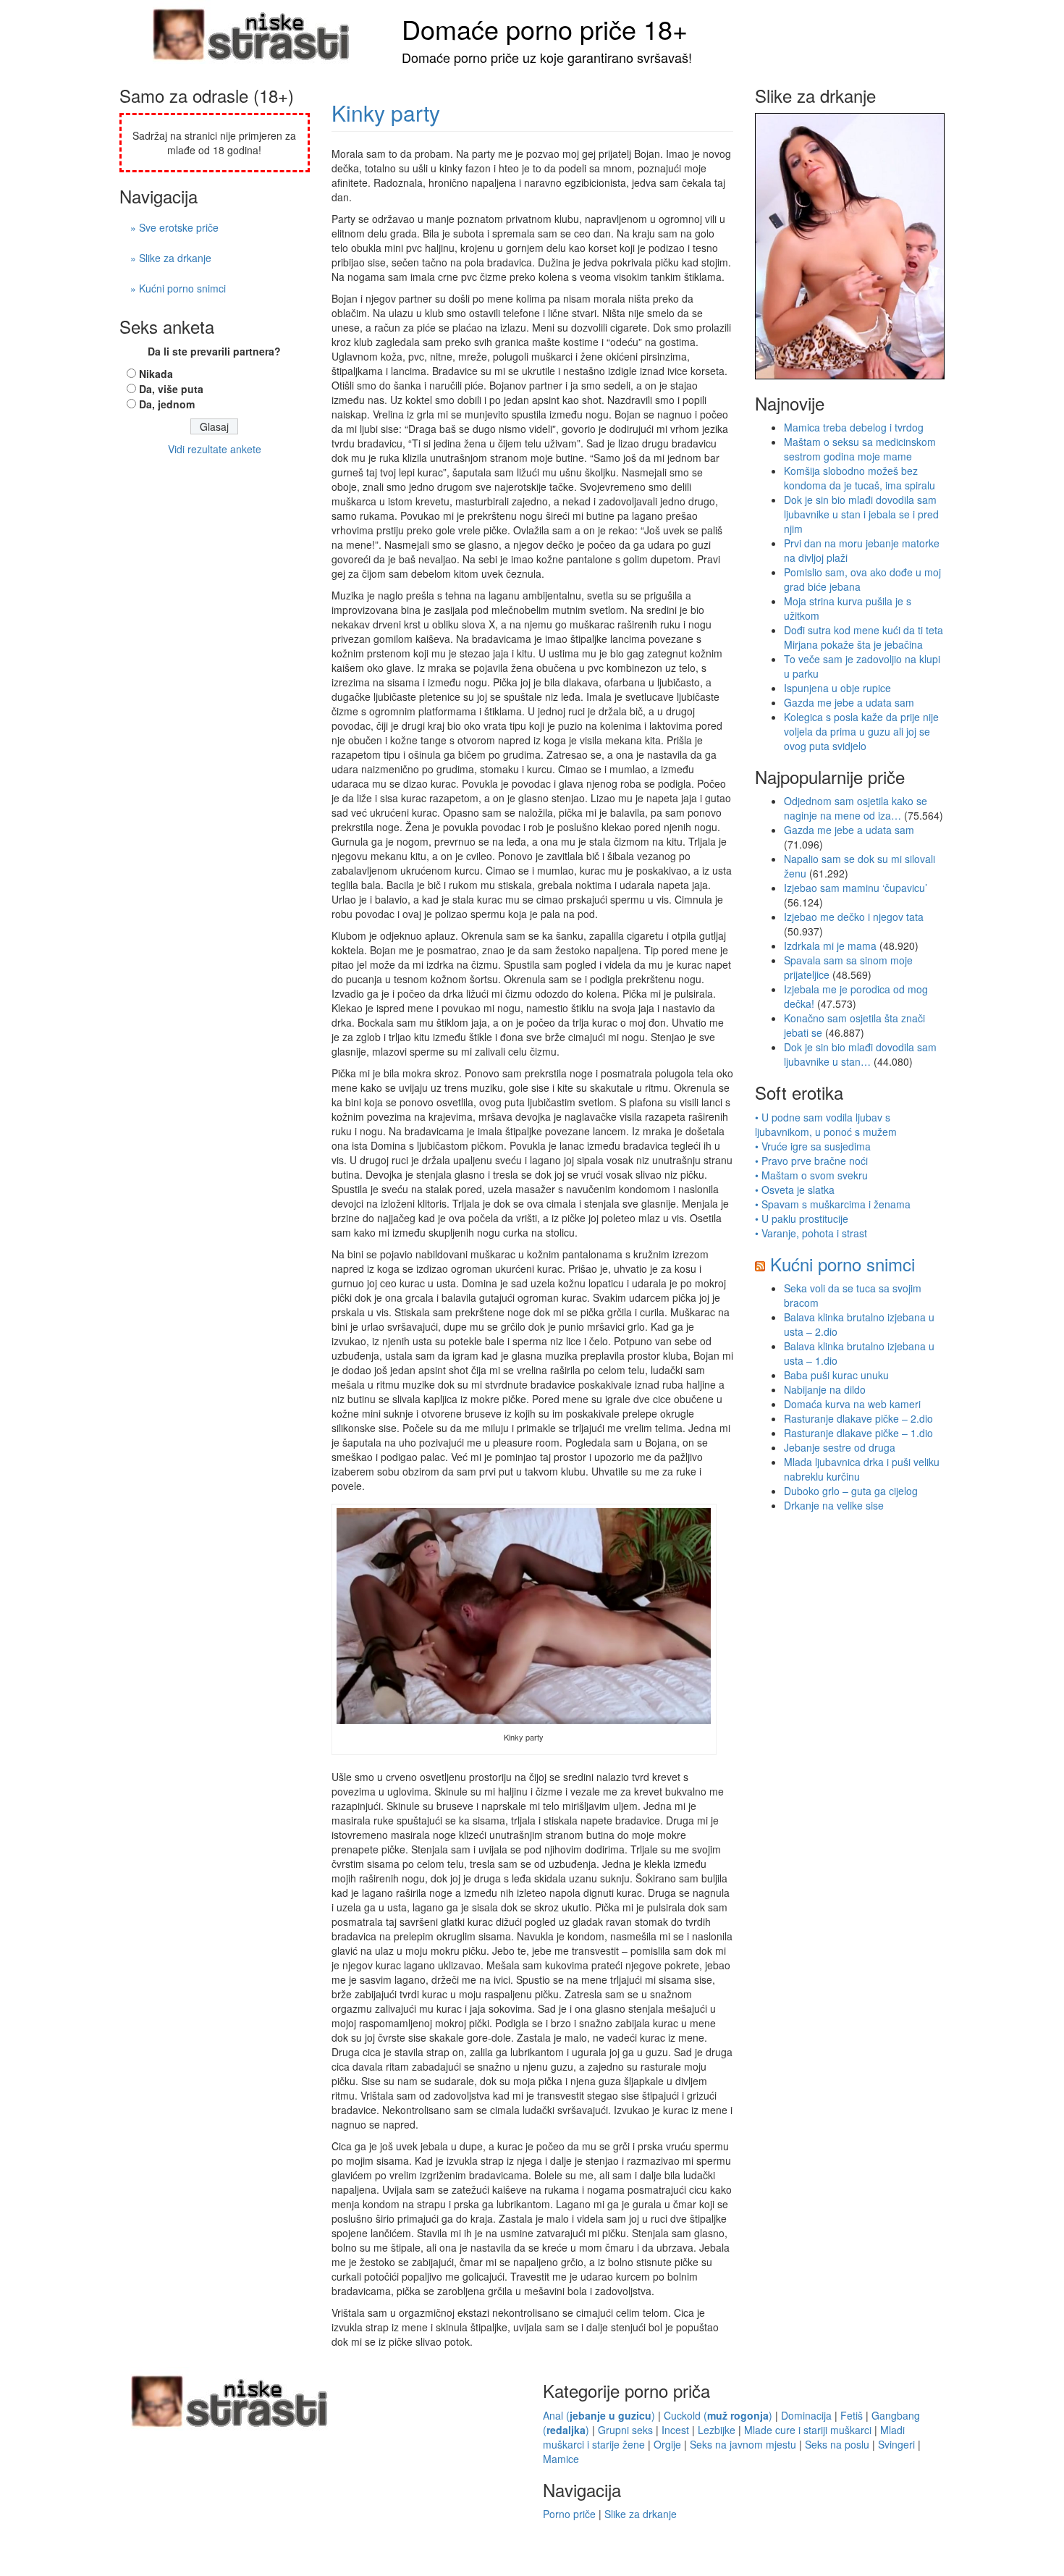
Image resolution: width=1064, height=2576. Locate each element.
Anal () (599, 2415)
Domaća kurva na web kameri (852, 1404)
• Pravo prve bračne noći (811, 1161)
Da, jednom (167, 404)
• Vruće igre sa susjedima (813, 1146)
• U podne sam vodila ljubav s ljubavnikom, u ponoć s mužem (826, 1124)
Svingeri (896, 2444)
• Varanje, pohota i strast (811, 1233)
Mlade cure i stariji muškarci (808, 2430)
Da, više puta (171, 389)
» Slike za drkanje (171, 258)
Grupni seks (625, 2430)
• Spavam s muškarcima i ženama (833, 1204)
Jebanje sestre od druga (840, 1447)
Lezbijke (717, 2430)
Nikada (156, 374)
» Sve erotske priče (174, 227)
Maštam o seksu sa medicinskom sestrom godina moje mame (860, 449)
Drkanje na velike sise (834, 1505)
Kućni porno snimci (843, 1264)
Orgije (667, 2444)
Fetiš (852, 2415)
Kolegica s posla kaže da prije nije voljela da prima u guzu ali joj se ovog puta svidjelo (861, 731)
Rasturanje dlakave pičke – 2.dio (858, 1418)
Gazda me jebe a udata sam (849, 702)
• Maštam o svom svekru (811, 1175)
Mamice (561, 2459)
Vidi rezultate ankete (215, 449)
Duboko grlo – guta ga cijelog (851, 1491)
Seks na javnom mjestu (743, 2444)
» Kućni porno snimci (178, 288)
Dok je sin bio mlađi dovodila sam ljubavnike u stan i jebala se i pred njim (861, 514)
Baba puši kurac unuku (836, 1375)
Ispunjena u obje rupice (837, 688)
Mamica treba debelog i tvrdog (854, 427)
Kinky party (386, 113)
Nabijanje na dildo (825, 1389)
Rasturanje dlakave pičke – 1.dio (858, 1433)
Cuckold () (718, 2415)
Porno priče (569, 2514)
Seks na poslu (837, 2444)
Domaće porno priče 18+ (545, 29)
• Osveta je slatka (795, 1190)
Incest (675, 2430)
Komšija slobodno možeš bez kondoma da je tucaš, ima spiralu (860, 478)
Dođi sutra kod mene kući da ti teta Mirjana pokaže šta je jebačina (864, 637)
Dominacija (806, 2415)
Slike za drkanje (641, 2514)
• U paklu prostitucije (802, 1218)
